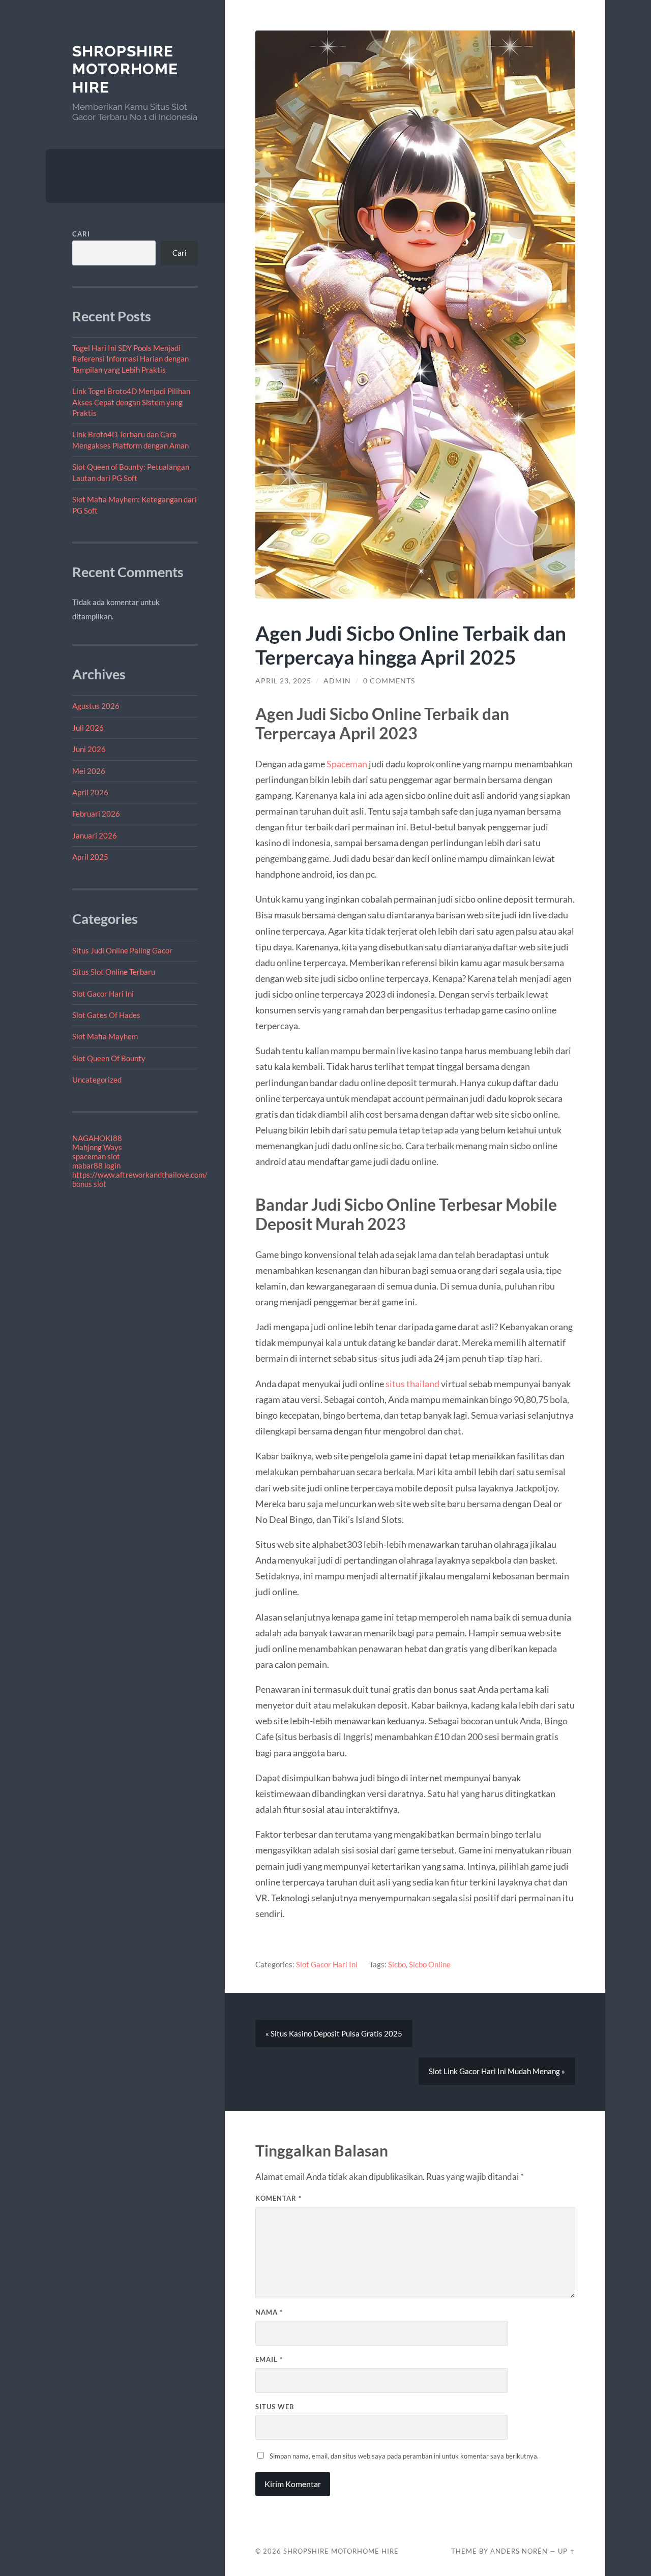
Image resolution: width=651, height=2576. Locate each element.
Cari (81, 234)
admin (337, 681)
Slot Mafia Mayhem (105, 1036)
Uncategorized (97, 1080)
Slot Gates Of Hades (106, 1015)
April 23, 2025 (283, 681)
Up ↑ (567, 2551)
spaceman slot (96, 1156)
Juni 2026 (89, 749)
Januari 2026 (95, 835)
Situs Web (275, 2407)
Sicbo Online (430, 1964)
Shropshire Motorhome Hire (125, 69)
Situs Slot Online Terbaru (114, 972)
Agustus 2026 (96, 706)
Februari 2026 (96, 814)
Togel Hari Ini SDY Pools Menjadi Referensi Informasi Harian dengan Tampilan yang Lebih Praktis (130, 359)
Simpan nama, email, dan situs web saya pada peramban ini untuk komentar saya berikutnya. (404, 2456)
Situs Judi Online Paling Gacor (122, 950)
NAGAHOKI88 (97, 1138)
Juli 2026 (88, 728)
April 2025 (90, 857)
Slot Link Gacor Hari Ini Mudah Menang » (497, 2071)
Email (269, 2359)
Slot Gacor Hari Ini (103, 994)
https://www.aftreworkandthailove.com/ (140, 1175)
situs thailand (412, 1384)
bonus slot (89, 1184)
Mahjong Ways (97, 1147)
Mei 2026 (89, 771)
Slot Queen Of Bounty (109, 1058)
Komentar (278, 2198)
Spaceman (347, 764)
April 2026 (90, 792)
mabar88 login (96, 1165)
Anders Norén (519, 2551)
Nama (269, 2312)
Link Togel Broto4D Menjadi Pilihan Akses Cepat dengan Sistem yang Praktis (131, 402)
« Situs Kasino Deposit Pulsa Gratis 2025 (334, 2033)
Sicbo (397, 1964)
